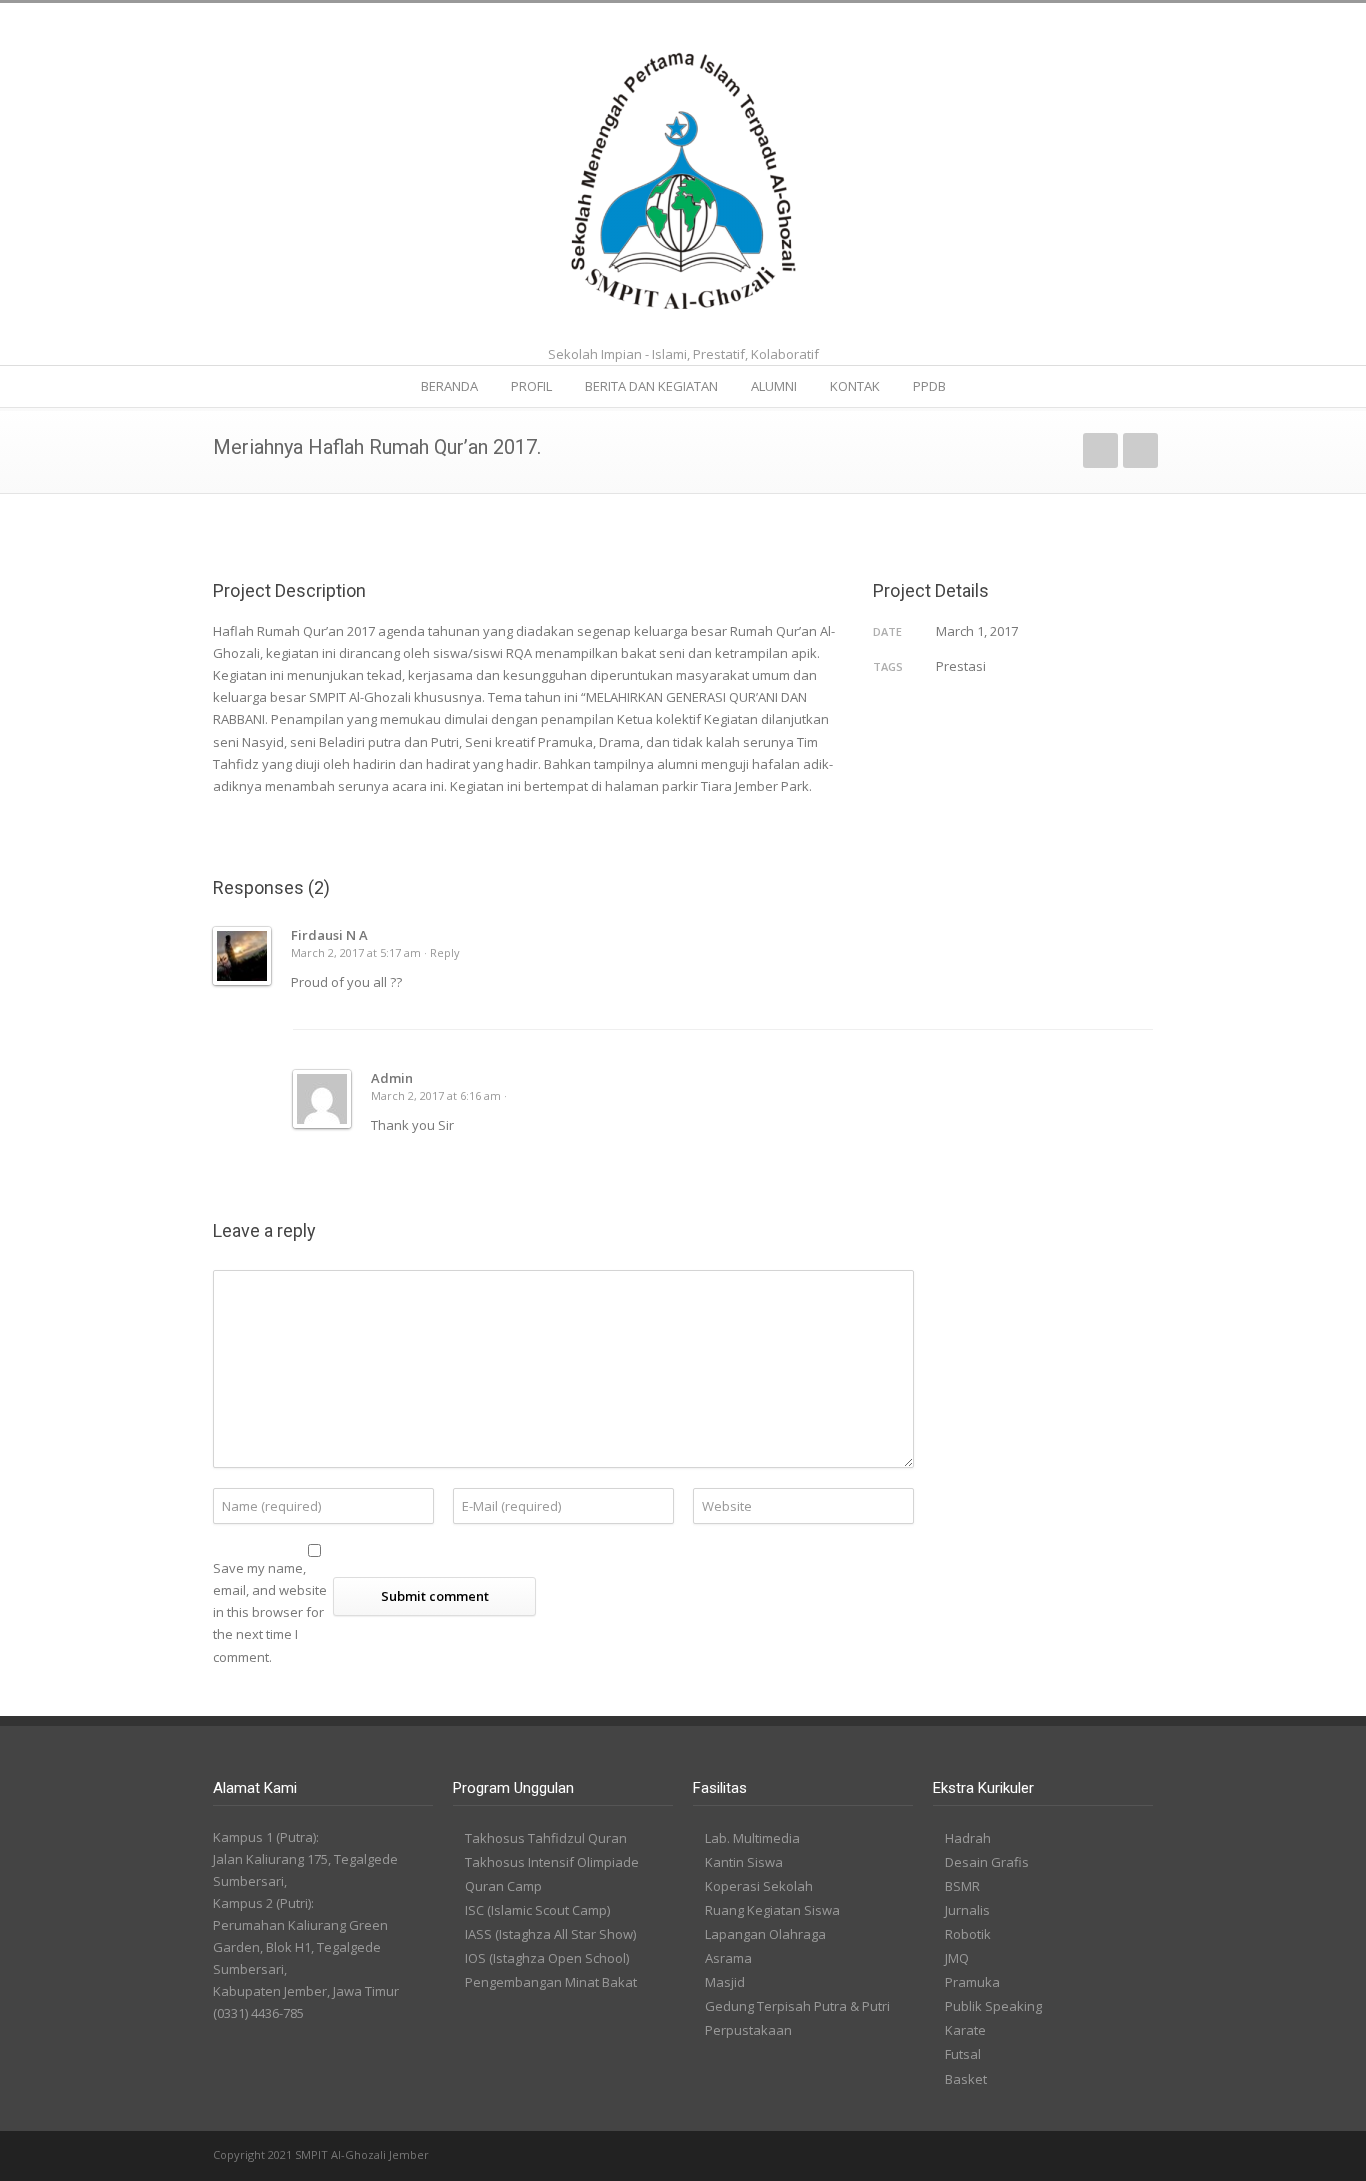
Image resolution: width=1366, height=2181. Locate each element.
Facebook (1093, 2156)
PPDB (929, 386)
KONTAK (855, 386)
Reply (445, 952)
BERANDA (449, 386)
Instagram (1133, 2156)
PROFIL (531, 386)
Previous (1100, 450)
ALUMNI (774, 386)
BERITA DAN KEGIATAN (651, 386)
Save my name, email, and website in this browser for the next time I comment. (270, 1612)
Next (1140, 450)
